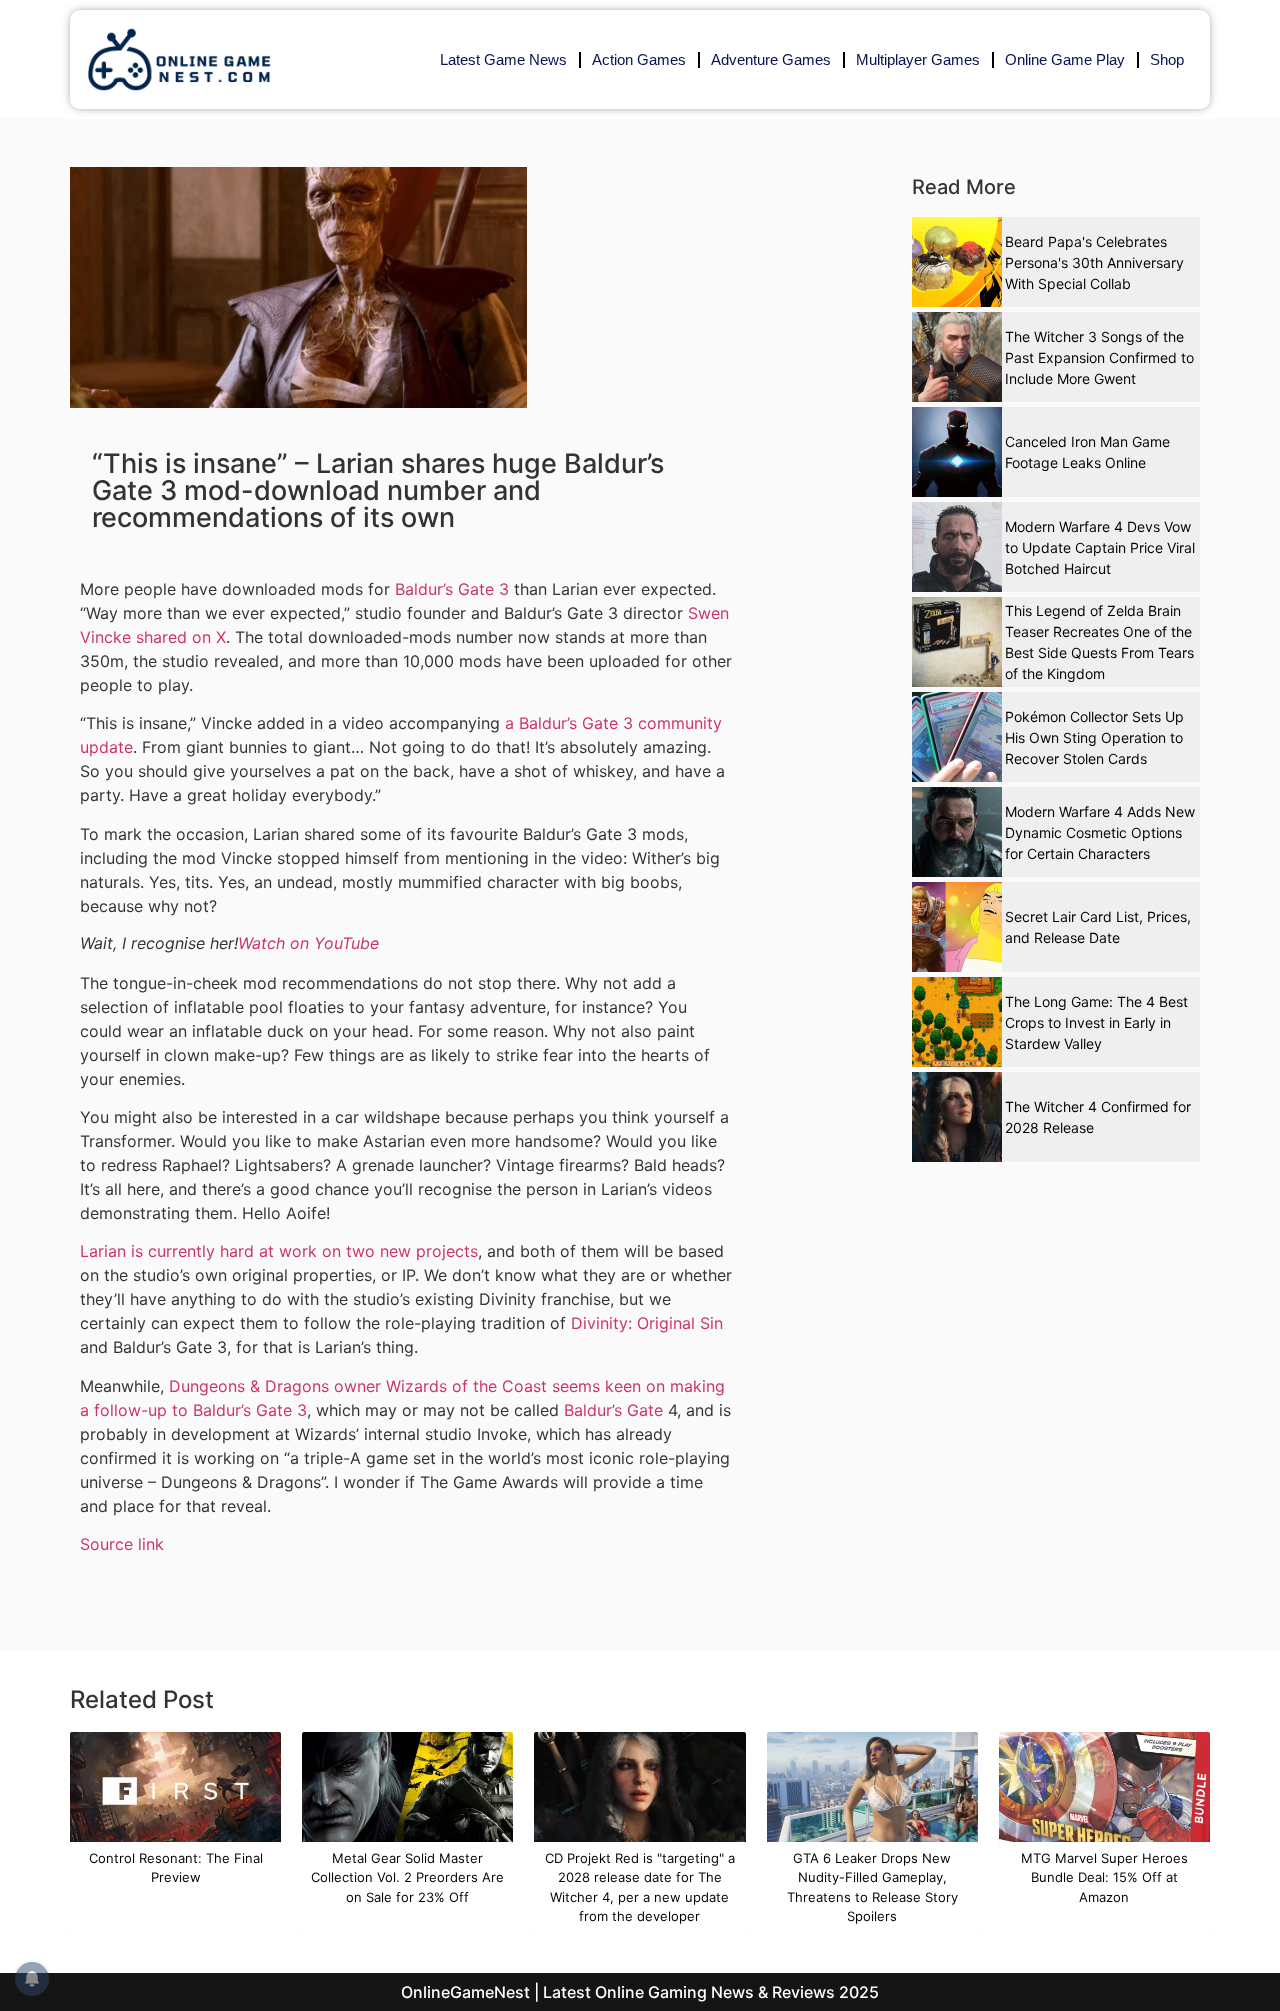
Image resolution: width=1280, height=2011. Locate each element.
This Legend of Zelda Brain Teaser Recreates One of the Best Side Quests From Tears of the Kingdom (1099, 642)
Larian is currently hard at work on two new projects (279, 1251)
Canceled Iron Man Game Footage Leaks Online (1087, 452)
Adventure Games (771, 59)
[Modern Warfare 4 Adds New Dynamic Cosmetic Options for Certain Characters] (957, 832)
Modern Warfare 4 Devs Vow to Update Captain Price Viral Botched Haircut (1100, 547)
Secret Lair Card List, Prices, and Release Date (1098, 927)
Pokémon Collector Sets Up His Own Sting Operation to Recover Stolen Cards (1094, 737)
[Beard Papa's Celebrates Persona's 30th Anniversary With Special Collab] (957, 262)
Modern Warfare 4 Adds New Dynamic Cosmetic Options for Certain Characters (1100, 832)
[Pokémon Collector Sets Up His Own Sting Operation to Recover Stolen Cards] (957, 737)
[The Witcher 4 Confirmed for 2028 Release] (957, 1117)
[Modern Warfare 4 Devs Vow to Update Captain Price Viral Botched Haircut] (957, 547)
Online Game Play (1065, 59)
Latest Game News (503, 59)
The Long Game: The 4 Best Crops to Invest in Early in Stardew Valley (1096, 1022)
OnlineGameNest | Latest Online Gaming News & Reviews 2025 (640, 1992)
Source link (122, 1544)
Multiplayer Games (918, 59)
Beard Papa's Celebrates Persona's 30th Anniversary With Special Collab (1094, 262)
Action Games (639, 59)
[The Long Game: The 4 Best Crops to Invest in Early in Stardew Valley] (957, 1022)
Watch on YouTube (308, 943)
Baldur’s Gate (613, 1410)
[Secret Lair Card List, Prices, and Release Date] (957, 927)
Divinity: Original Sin (647, 1323)
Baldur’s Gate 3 (452, 589)
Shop (1167, 59)
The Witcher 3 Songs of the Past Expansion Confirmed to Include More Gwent (1099, 357)
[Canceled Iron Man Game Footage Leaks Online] (957, 452)
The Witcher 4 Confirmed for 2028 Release (1098, 1117)
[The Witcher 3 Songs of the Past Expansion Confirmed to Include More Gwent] (957, 357)
